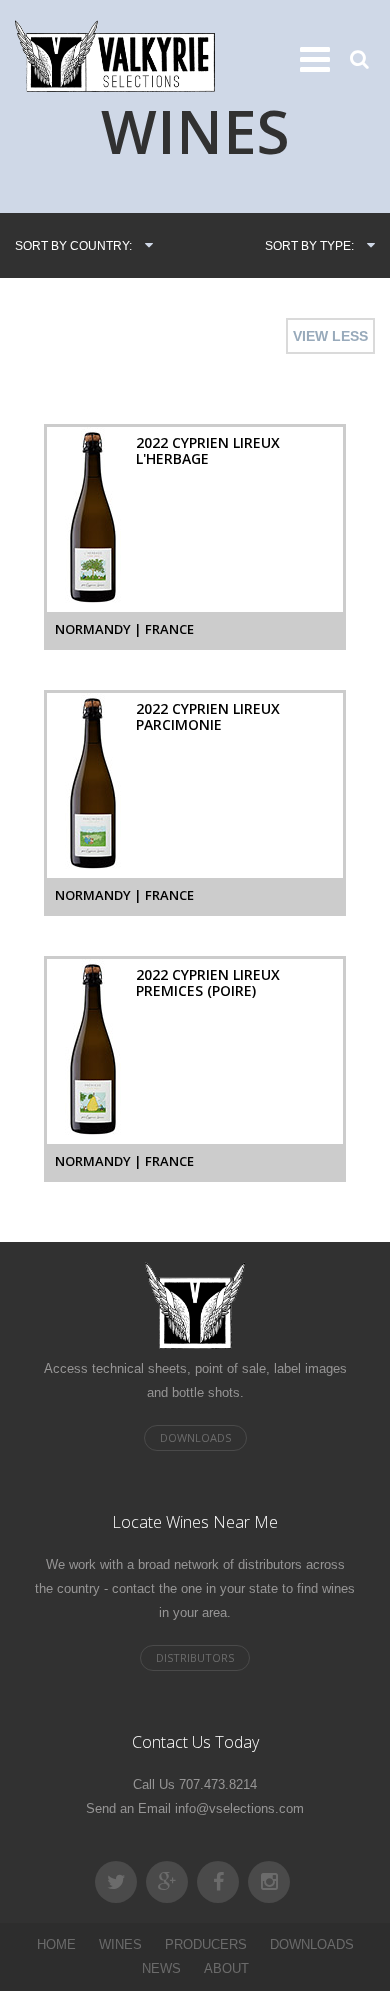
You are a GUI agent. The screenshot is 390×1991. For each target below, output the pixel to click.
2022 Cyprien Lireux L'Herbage (208, 450)
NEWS (161, 1968)
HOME (56, 1944)
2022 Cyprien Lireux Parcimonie (208, 716)
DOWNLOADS (312, 1944)
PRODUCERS (206, 1944)
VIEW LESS (330, 336)
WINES (120, 1944)
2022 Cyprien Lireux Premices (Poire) (208, 982)
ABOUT (226, 1968)
